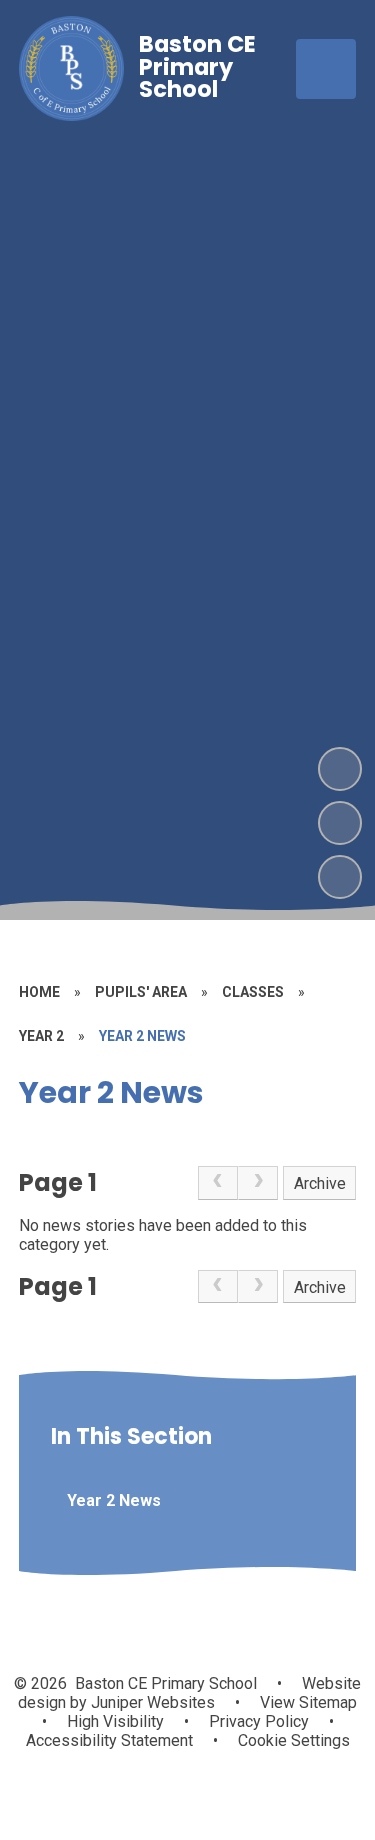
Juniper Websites (151, 1702)
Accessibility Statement (109, 1740)
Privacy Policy (259, 1721)
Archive (320, 1183)
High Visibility (115, 1721)
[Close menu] (326, 69)
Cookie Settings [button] (294, 1740)
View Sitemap (308, 1702)
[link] (218, 1183)
